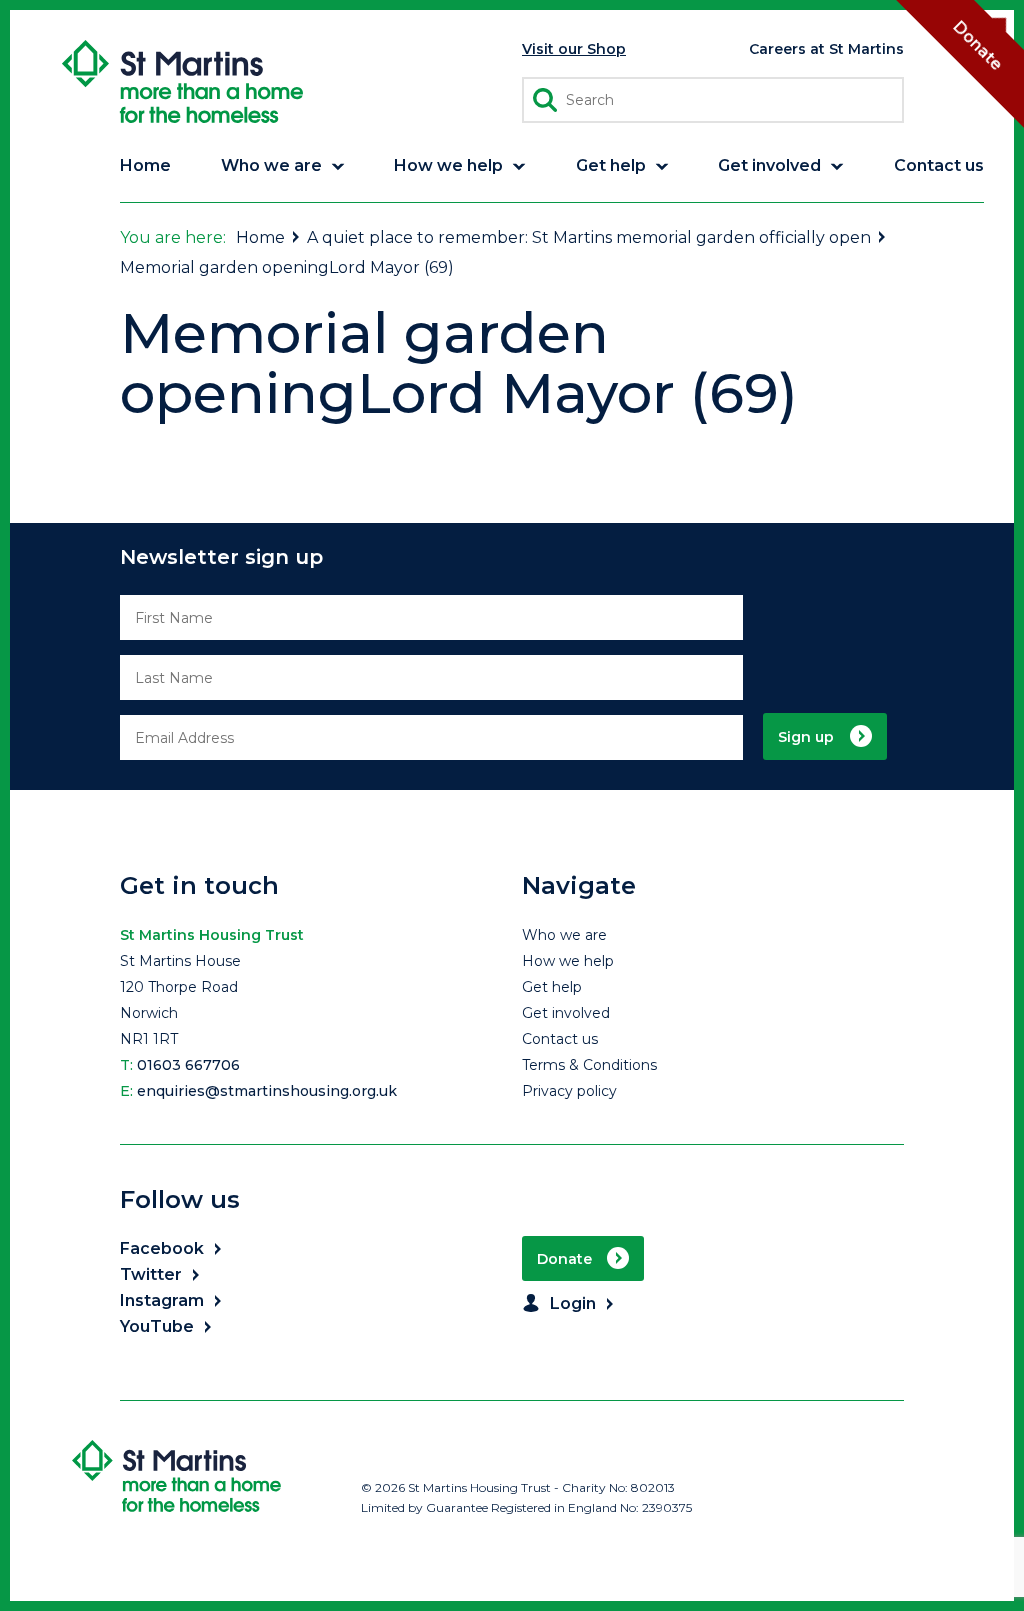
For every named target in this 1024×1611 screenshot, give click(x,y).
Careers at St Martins (826, 49)
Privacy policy (569, 1091)
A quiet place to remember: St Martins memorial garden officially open (589, 237)
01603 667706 (188, 1065)
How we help (568, 961)
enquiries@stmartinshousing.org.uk (267, 1091)
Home (260, 237)
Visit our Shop (574, 49)
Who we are (564, 935)
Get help (552, 987)
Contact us (560, 1039)
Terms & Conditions (589, 1065)
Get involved (566, 1013)
